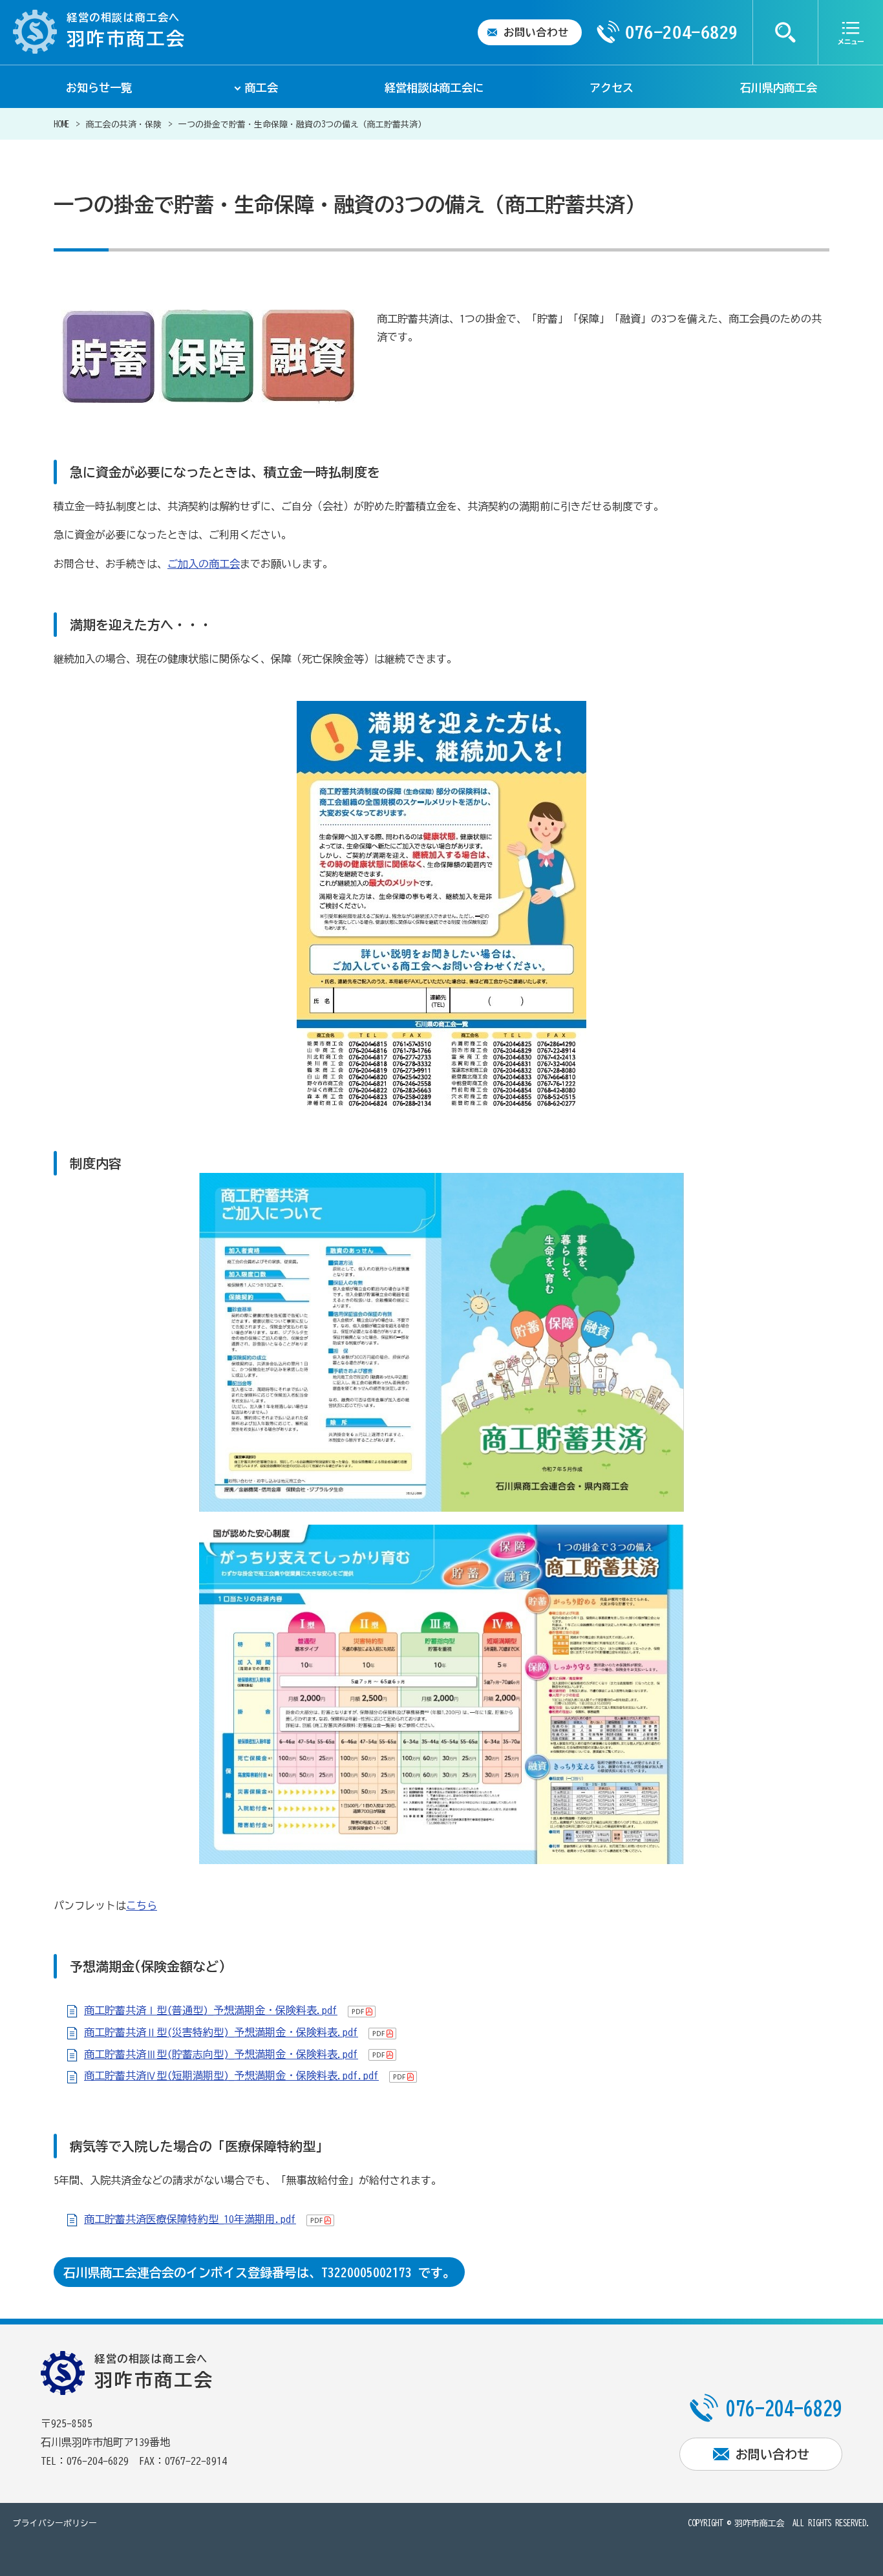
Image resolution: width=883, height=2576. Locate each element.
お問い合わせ (536, 32)
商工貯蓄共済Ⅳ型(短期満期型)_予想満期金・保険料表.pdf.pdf (231, 2076)
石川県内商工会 (779, 88)
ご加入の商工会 (204, 564)
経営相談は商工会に (434, 88)
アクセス (612, 88)
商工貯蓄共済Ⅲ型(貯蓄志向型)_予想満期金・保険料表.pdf (221, 2054)
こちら (142, 1905)
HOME (61, 124)
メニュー (851, 32)
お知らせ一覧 (99, 88)
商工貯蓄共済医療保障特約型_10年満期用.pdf (190, 2219)
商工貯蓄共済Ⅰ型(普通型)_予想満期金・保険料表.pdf (211, 2010)
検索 (785, 32)
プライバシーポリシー (55, 2523)
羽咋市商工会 (760, 2523)
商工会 (261, 88)
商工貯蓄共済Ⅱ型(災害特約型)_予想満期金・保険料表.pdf (221, 2032)
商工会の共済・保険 (124, 124)
